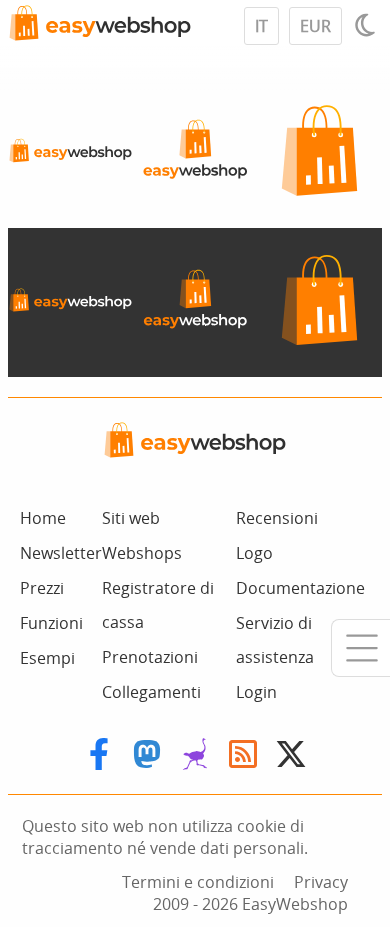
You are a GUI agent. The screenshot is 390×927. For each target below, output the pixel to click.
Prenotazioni (150, 657)
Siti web (131, 518)
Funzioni (51, 623)
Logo (254, 553)
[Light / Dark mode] (368, 25)
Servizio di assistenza (275, 640)
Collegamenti (151, 692)
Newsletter (61, 553)
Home (43, 518)
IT (261, 26)
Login (256, 692)
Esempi (47, 658)
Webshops (142, 553)
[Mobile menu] (360, 648)
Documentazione (300, 588)
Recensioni (277, 518)
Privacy (321, 882)
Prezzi (42, 588)
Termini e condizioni (198, 882)
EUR (315, 26)
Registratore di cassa (158, 605)
